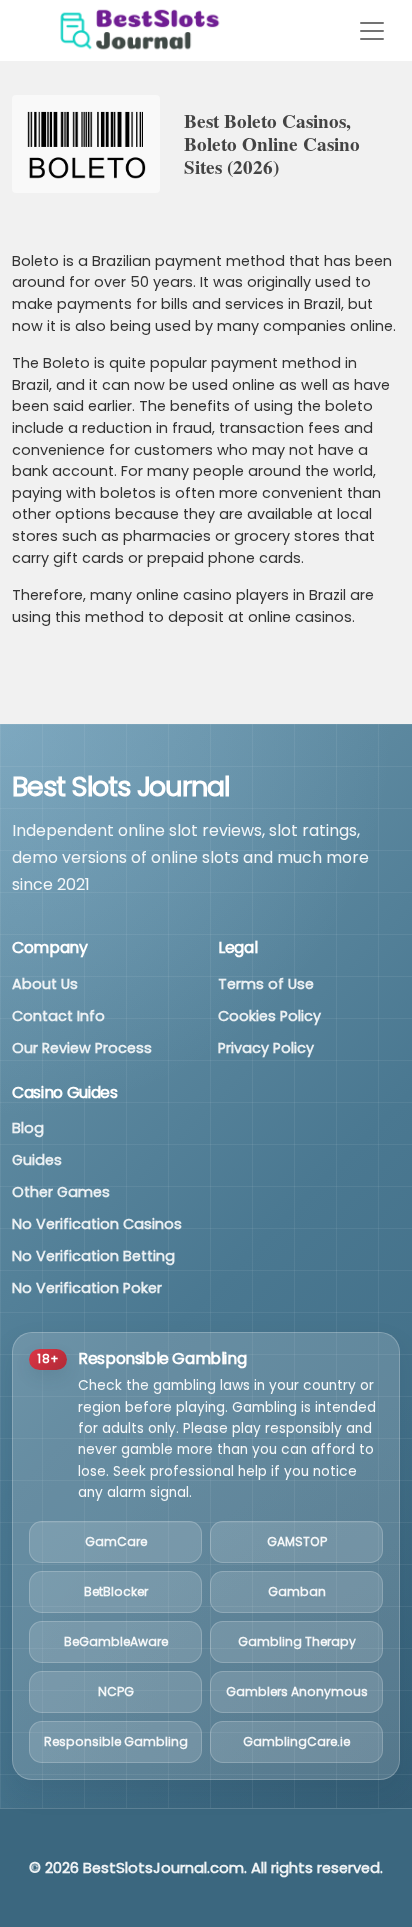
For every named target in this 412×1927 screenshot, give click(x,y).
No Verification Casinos (97, 1224)
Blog (28, 1128)
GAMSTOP (297, 1541)
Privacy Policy (266, 1048)
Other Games (61, 1192)
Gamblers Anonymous (297, 1691)
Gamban (297, 1591)
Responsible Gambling (116, 1741)
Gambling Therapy (297, 1641)
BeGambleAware (116, 1641)
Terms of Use (266, 984)
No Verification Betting (93, 1256)
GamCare (116, 1541)
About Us (45, 984)
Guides (37, 1160)
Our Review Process (82, 1048)
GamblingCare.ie (296, 1741)
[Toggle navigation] (372, 31)
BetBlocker (116, 1591)
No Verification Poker (87, 1288)
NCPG (116, 1691)
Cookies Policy (269, 1016)
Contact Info (58, 1016)
